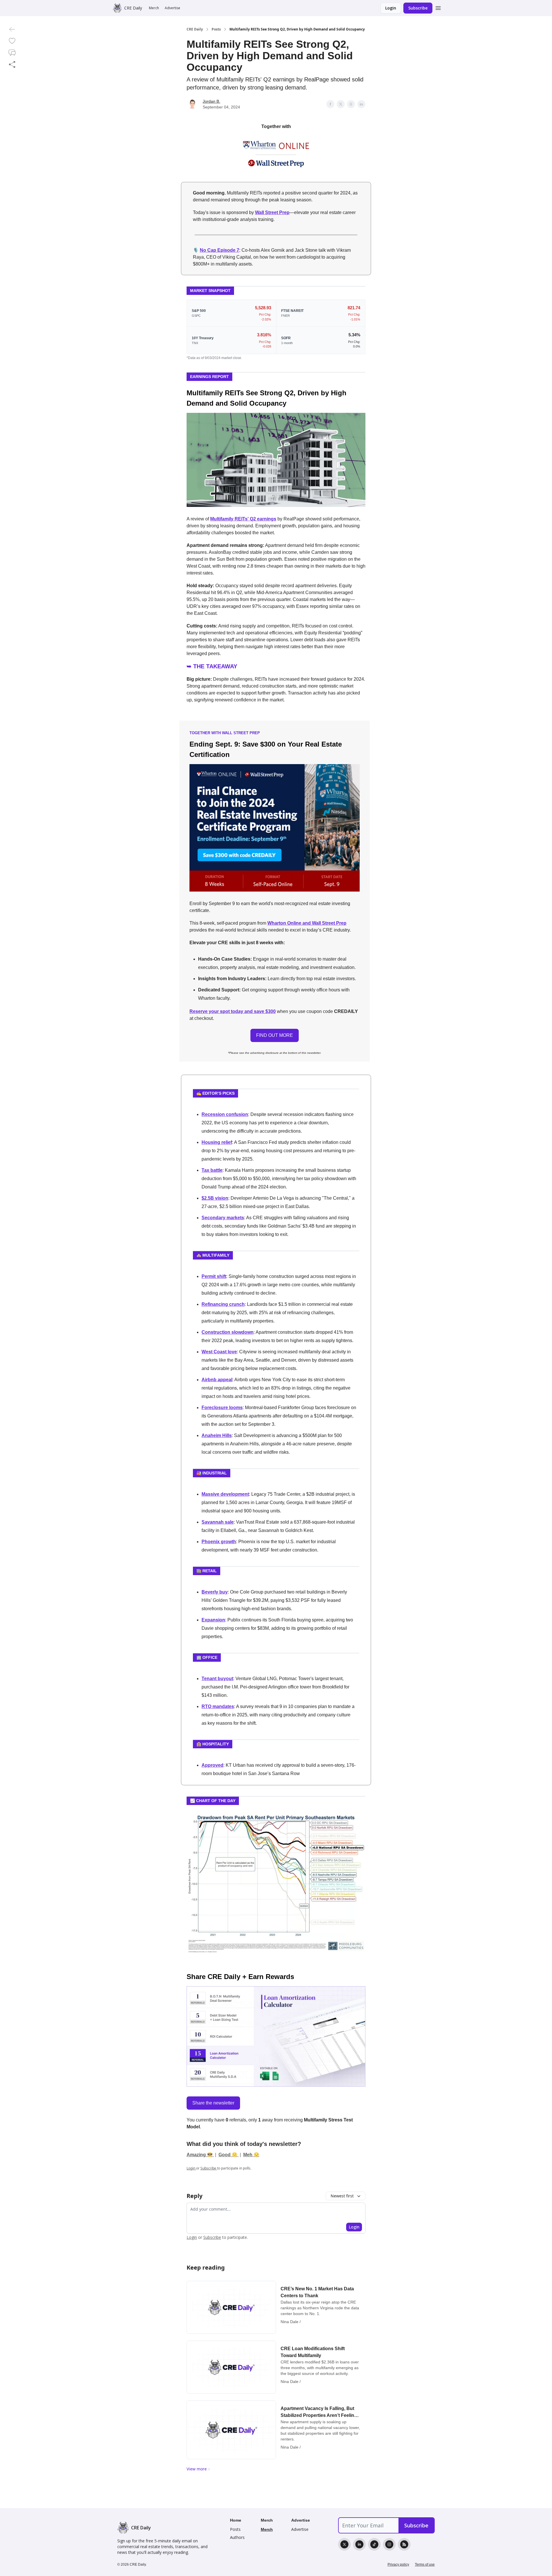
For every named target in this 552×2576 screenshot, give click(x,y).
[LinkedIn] (359, 2544)
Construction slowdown (228, 1332)
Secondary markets (223, 1218)
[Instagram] (389, 2544)
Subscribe (418, 8)
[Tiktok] (374, 2544)
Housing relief (217, 1142)
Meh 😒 (251, 2155)
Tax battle (212, 1170)
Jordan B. (211, 101)
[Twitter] (344, 2544)
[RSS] (404, 2544)
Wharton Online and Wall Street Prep (307, 923)
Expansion (213, 1620)
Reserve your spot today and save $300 (233, 1011)
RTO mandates (218, 1706)
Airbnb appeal (217, 1380)
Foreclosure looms (222, 1408)
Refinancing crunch (223, 1304)
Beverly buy (215, 1592)
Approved (212, 1765)
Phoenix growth (219, 1542)
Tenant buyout (217, 1679)
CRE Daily (195, 29)
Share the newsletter (213, 2103)
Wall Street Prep (272, 212)
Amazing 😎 (200, 2155)
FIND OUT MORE (275, 1035)
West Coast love (219, 1352)
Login (391, 8)
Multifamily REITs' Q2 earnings (243, 519)
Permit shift (214, 1276)
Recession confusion (225, 1114)
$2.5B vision (215, 1198)
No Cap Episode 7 (220, 250)
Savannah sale (218, 1522)
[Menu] (438, 7)
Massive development (225, 1494)
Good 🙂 (229, 2155)
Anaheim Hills (217, 1435)
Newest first (342, 2196)
